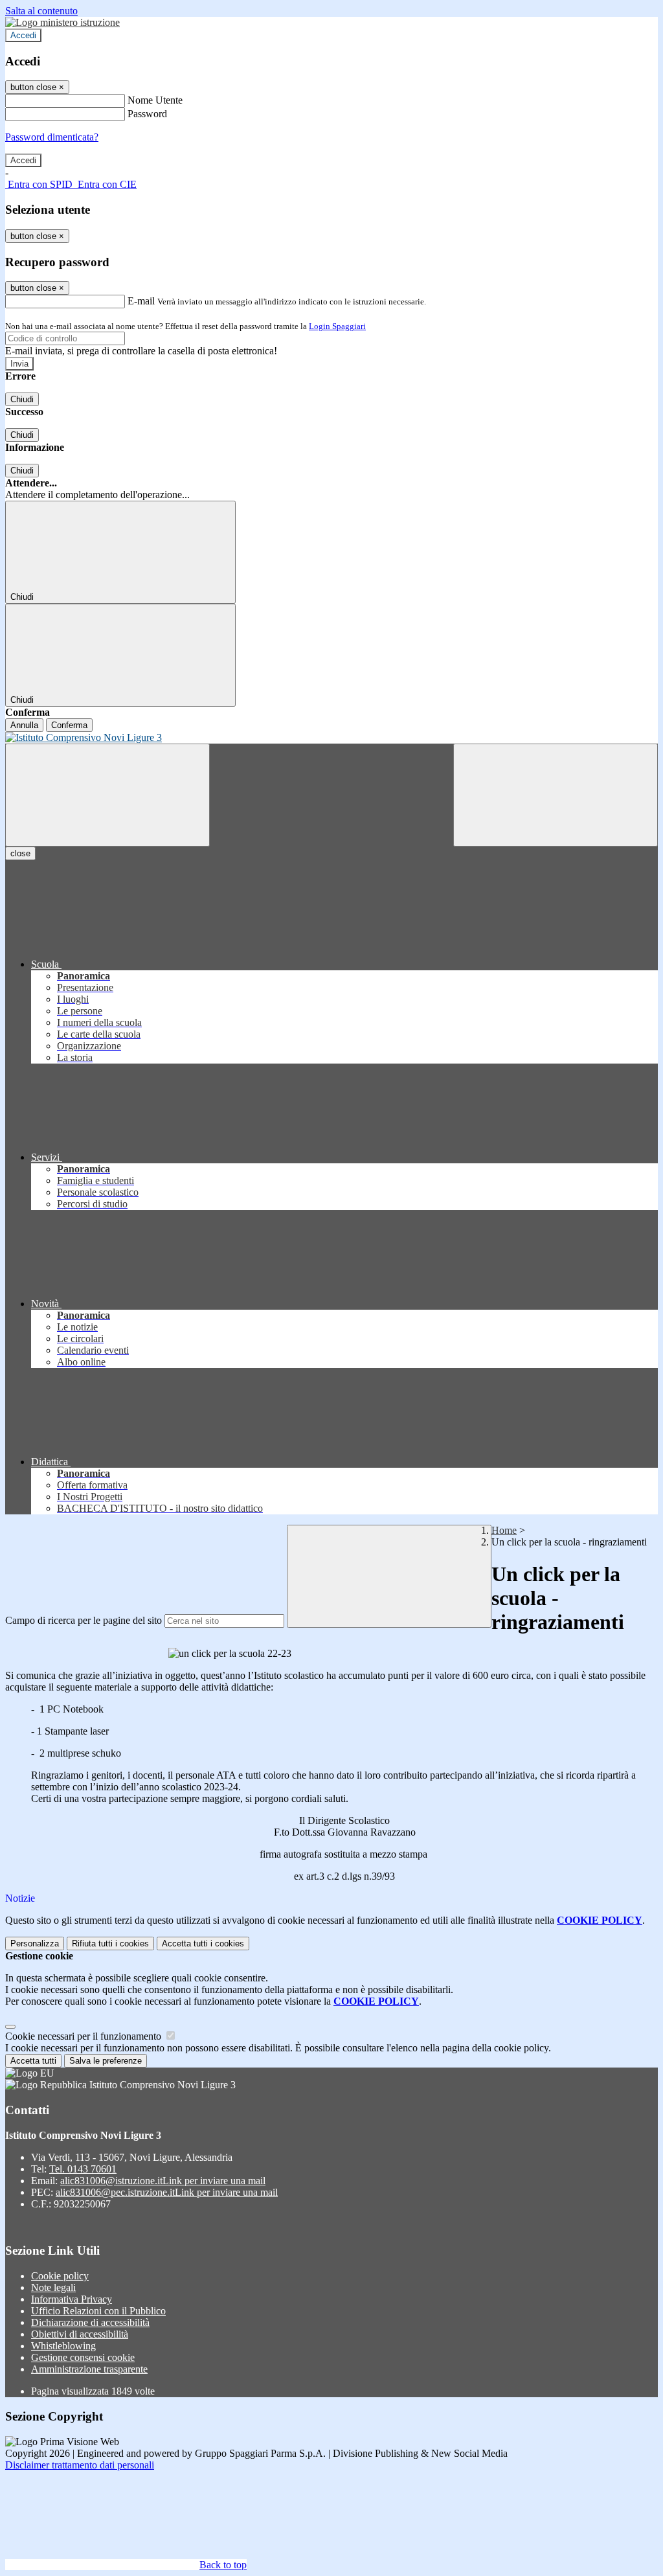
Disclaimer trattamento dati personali (80, 2465)
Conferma (69, 725)
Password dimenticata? (52, 137)
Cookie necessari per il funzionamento (84, 2036)
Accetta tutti (203, 1943)
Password (147, 114)
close (20, 853)
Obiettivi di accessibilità (80, 2334)
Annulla (24, 725)
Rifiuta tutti (110, 1943)
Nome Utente (155, 100)
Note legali (53, 2287)
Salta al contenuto (41, 11)
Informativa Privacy (72, 2299)
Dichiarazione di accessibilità (90, 2322)
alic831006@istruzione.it (163, 2181)
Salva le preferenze (106, 2061)
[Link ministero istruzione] (62, 22)
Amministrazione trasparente (89, 2369)
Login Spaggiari (337, 326)
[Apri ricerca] (556, 795)
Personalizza (35, 1943)
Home (504, 1530)
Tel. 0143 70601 (83, 2169)
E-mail (141, 301)
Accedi (23, 35)
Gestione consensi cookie (83, 2357)
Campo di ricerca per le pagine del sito (84, 1620)
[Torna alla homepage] (331, 738)
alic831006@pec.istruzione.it (167, 2192)
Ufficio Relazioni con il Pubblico (98, 2311)
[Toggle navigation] (107, 795)
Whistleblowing (63, 2346)
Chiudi (22, 399)
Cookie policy (60, 2276)
